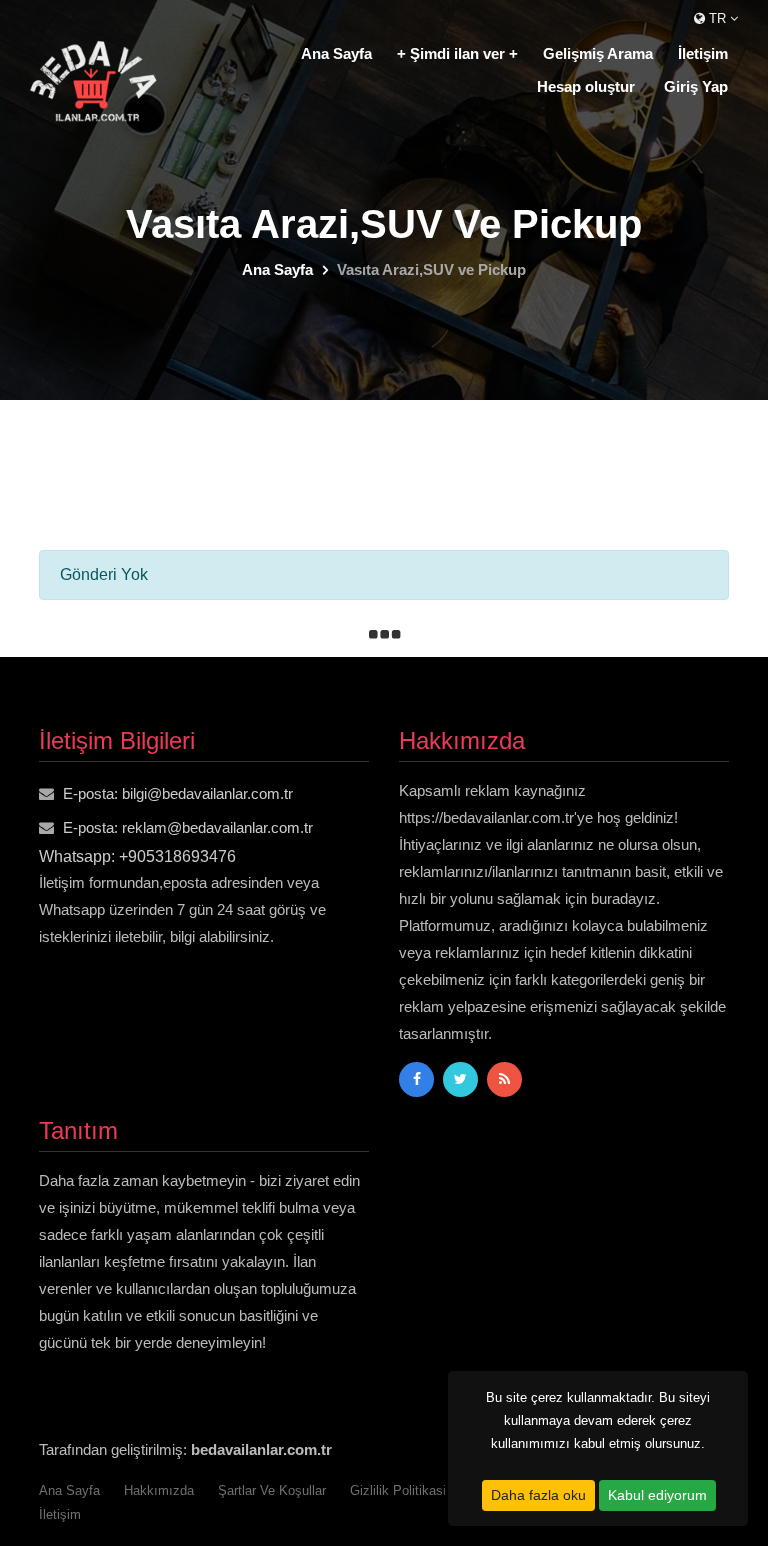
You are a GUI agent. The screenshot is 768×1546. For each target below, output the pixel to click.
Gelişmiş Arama (598, 53)
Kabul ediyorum (657, 1495)
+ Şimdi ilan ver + (457, 53)
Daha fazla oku (538, 1495)
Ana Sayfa (336, 53)
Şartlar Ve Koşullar (272, 1490)
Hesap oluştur (586, 86)
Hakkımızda (159, 1490)
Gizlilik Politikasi (398, 1490)
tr (717, 18)
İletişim (703, 53)
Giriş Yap (696, 86)
